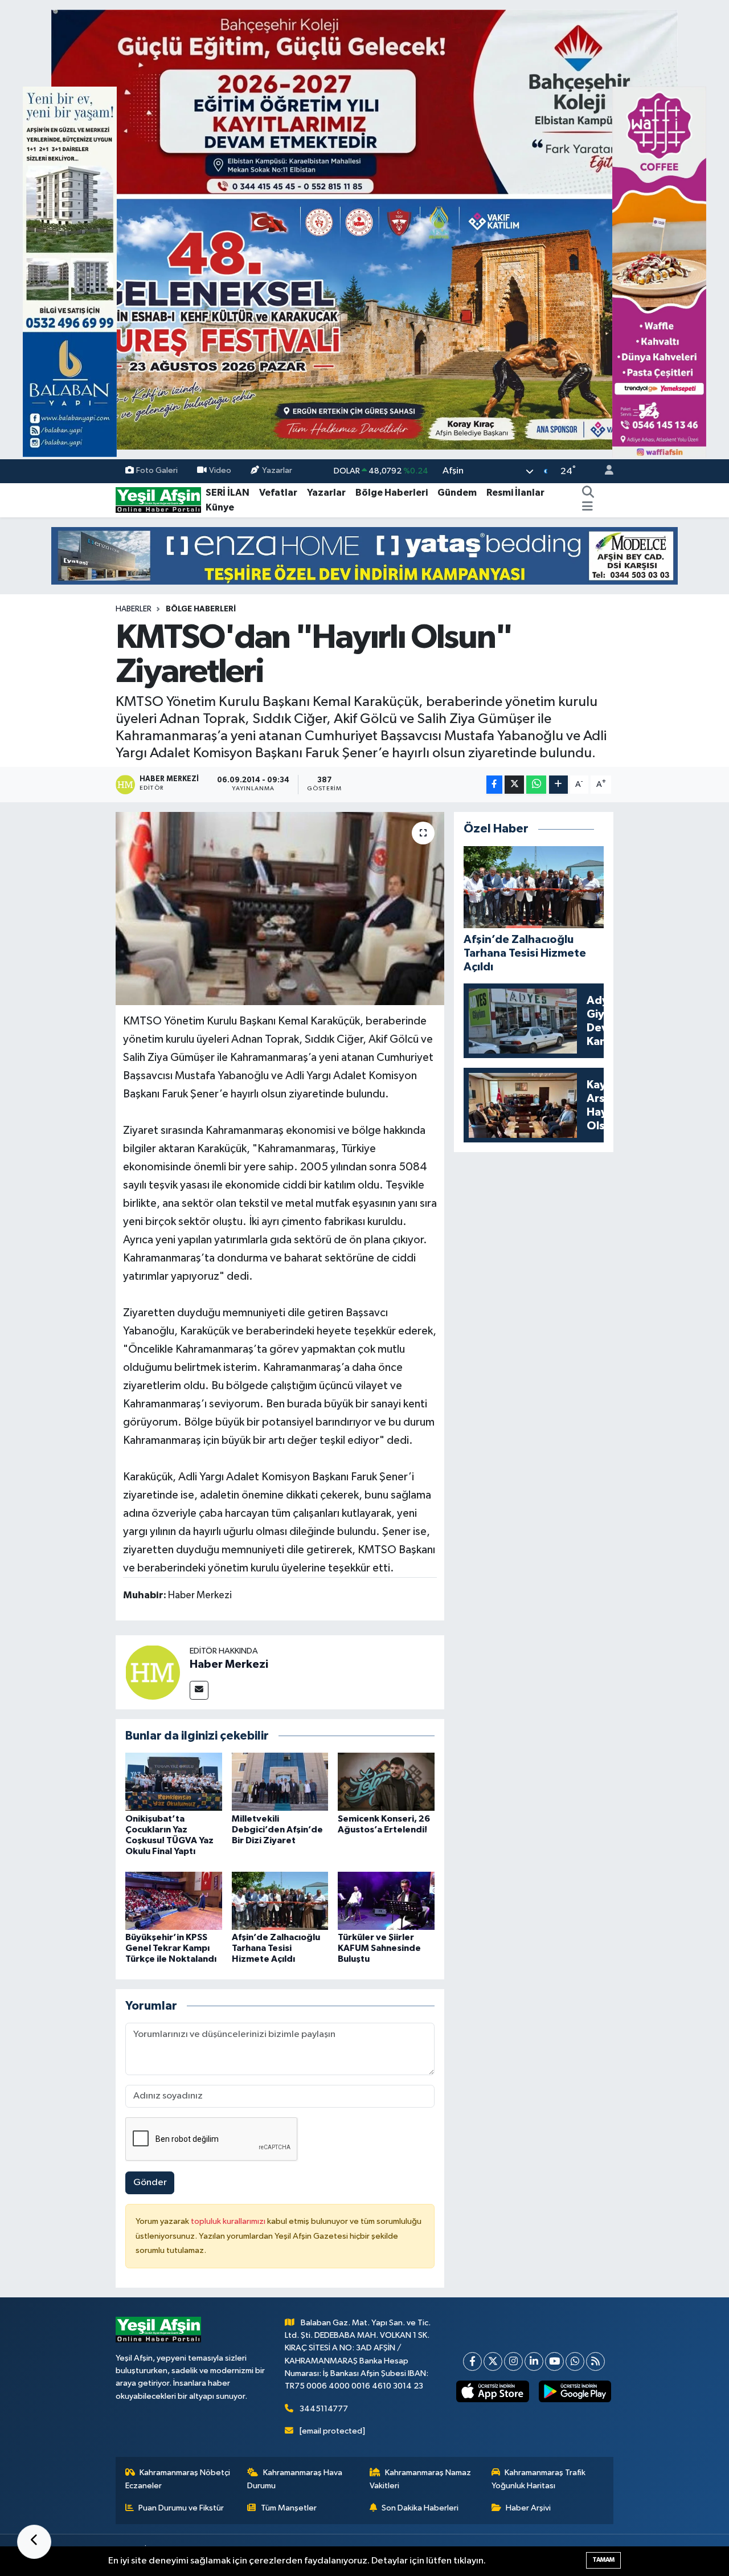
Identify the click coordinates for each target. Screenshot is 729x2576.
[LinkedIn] (534, 2361)
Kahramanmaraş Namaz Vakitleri (421, 2479)
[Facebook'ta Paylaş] (494, 785)
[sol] (70, 272)
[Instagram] (513, 2361)
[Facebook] (472, 2361)
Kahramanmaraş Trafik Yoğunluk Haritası (539, 2479)
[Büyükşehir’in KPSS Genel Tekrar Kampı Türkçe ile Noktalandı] (174, 1901)
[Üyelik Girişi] (604, 471)
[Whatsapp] (575, 2361)
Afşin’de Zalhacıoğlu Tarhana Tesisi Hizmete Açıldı (276, 1948)
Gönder (150, 2183)
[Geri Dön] (34, 2542)
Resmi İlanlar (515, 493)
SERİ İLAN (228, 493)
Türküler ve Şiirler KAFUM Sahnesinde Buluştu (379, 1948)
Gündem (457, 493)
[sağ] (659, 272)
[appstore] (493, 2391)
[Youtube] (554, 2361)
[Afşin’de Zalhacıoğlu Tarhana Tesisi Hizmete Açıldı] (280, 1901)
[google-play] (575, 2391)
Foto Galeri (157, 471)
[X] (493, 2361)
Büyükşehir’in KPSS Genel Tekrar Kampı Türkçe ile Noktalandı (171, 1948)
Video (220, 471)
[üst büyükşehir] (364, 229)
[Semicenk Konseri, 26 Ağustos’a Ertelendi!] (386, 1781)
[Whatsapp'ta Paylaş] (536, 785)
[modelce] (364, 556)
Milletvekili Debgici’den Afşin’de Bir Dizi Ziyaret (277, 1830)
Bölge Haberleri (392, 493)
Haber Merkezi (229, 1664)
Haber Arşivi (528, 2508)
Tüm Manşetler (289, 2508)
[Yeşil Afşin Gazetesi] (158, 500)
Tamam (603, 2560)
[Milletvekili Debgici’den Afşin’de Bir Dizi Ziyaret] (280, 1781)
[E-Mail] (199, 1690)
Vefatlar (278, 493)
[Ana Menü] (587, 508)
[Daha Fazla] (558, 785)
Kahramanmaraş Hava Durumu (295, 2479)
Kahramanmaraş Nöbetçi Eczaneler (178, 2479)
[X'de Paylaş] (514, 785)
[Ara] (588, 493)
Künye (220, 507)
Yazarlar (277, 471)
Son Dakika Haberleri (420, 2508)
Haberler (134, 609)
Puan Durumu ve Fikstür (181, 2508)
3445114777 (324, 2409)
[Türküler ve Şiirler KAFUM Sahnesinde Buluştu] (386, 1901)
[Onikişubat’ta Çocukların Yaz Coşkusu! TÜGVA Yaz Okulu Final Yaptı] (174, 1781)
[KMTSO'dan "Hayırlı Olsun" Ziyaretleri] (280, 908)
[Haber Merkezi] (153, 1672)
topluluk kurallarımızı (229, 2221)
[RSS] (595, 2361)
